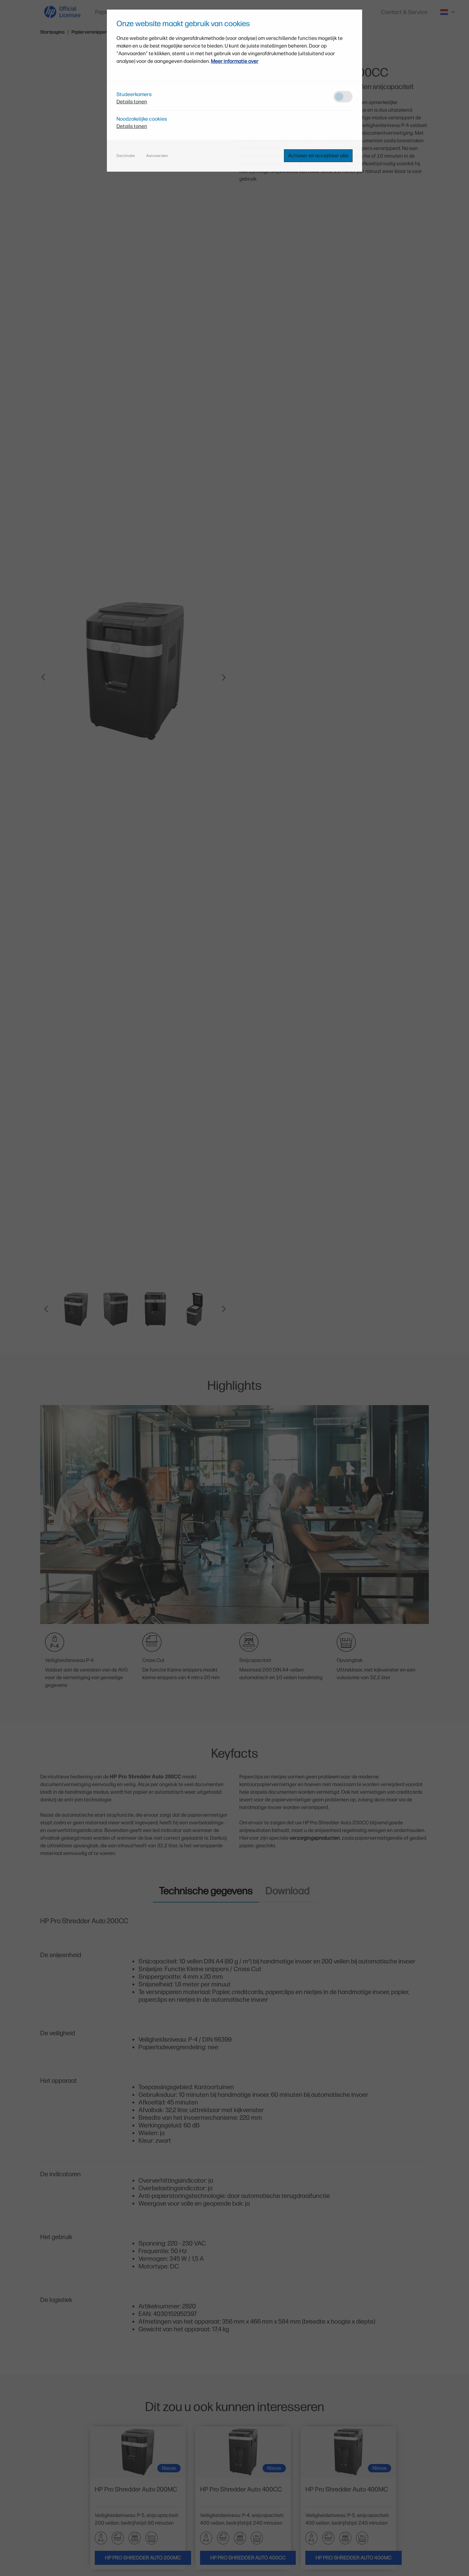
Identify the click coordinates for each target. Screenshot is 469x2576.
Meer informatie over (235, 61)
